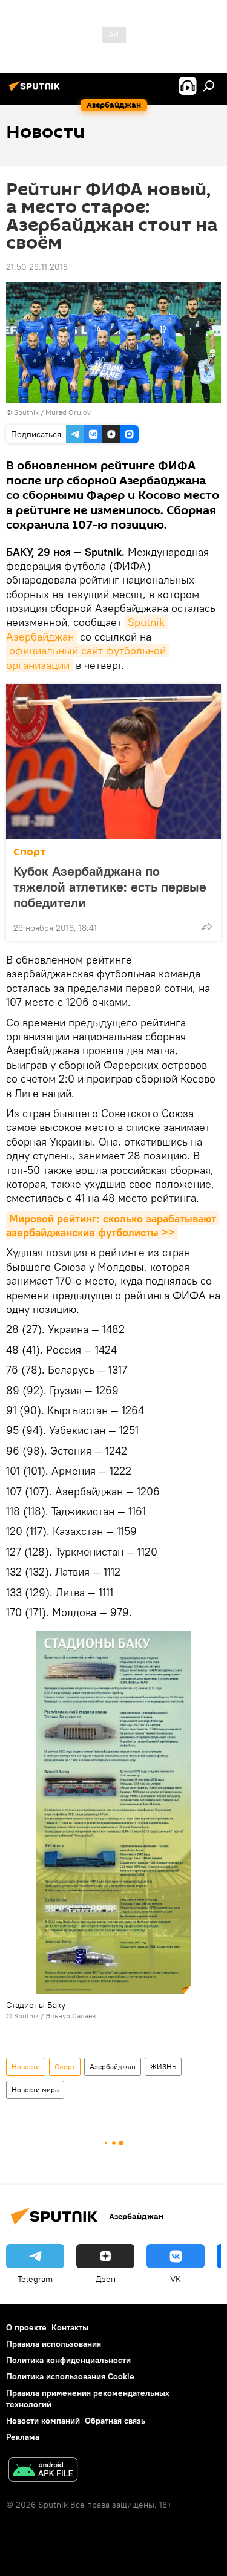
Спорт (30, 852)
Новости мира (35, 2089)
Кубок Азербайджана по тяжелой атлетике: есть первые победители (110, 887)
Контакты (70, 2327)
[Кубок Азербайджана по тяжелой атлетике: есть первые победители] (113, 761)
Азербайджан (113, 2066)
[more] (207, 927)
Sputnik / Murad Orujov (52, 412)
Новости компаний (43, 2421)
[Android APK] (43, 2471)
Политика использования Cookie (70, 2376)
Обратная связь (115, 2421)
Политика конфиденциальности (68, 2360)
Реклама (23, 2437)
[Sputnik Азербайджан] (36, 91)
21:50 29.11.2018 (37, 267)
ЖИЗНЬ (163, 2066)
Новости (26, 2066)
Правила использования (54, 2344)
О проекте (26, 2327)
